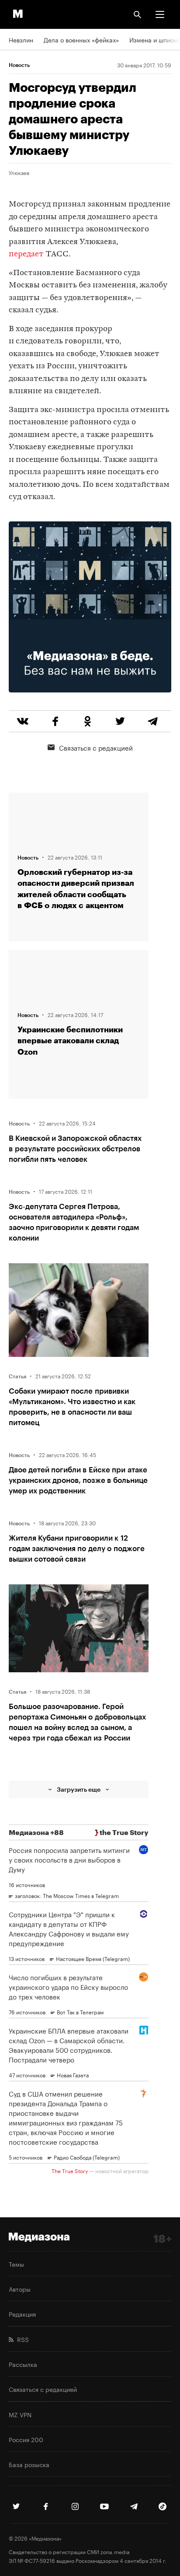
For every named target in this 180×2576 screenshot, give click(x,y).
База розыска (29, 2464)
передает (26, 254)
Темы (16, 2264)
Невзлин (21, 39)
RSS (21, 2339)
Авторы (20, 2289)
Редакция (22, 2314)
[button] (160, 14)
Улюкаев (19, 172)
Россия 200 (26, 2439)
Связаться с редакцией (96, 747)
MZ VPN (20, 2414)
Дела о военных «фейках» (81, 39)
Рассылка (23, 2364)
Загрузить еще (79, 1789)
